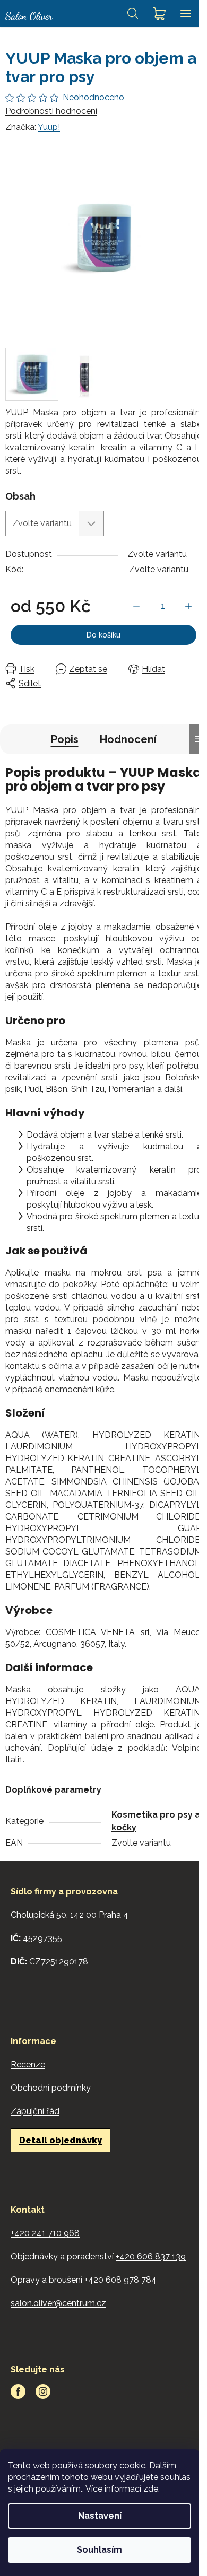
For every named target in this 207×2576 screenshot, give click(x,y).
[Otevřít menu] (186, 13)
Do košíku (103, 635)
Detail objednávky (61, 2140)
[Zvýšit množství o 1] (188, 606)
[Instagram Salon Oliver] (43, 2391)
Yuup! (49, 127)
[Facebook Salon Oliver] (18, 2391)
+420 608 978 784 (120, 2280)
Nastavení (100, 2516)
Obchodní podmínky (51, 2088)
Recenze (28, 2064)
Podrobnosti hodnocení (51, 111)
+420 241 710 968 (45, 2233)
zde (151, 2489)
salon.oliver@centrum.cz (58, 2303)
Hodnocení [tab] (128, 739)
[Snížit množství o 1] (136, 606)
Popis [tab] (65, 739)
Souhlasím (100, 2550)
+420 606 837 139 (151, 2256)
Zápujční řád (35, 2111)
